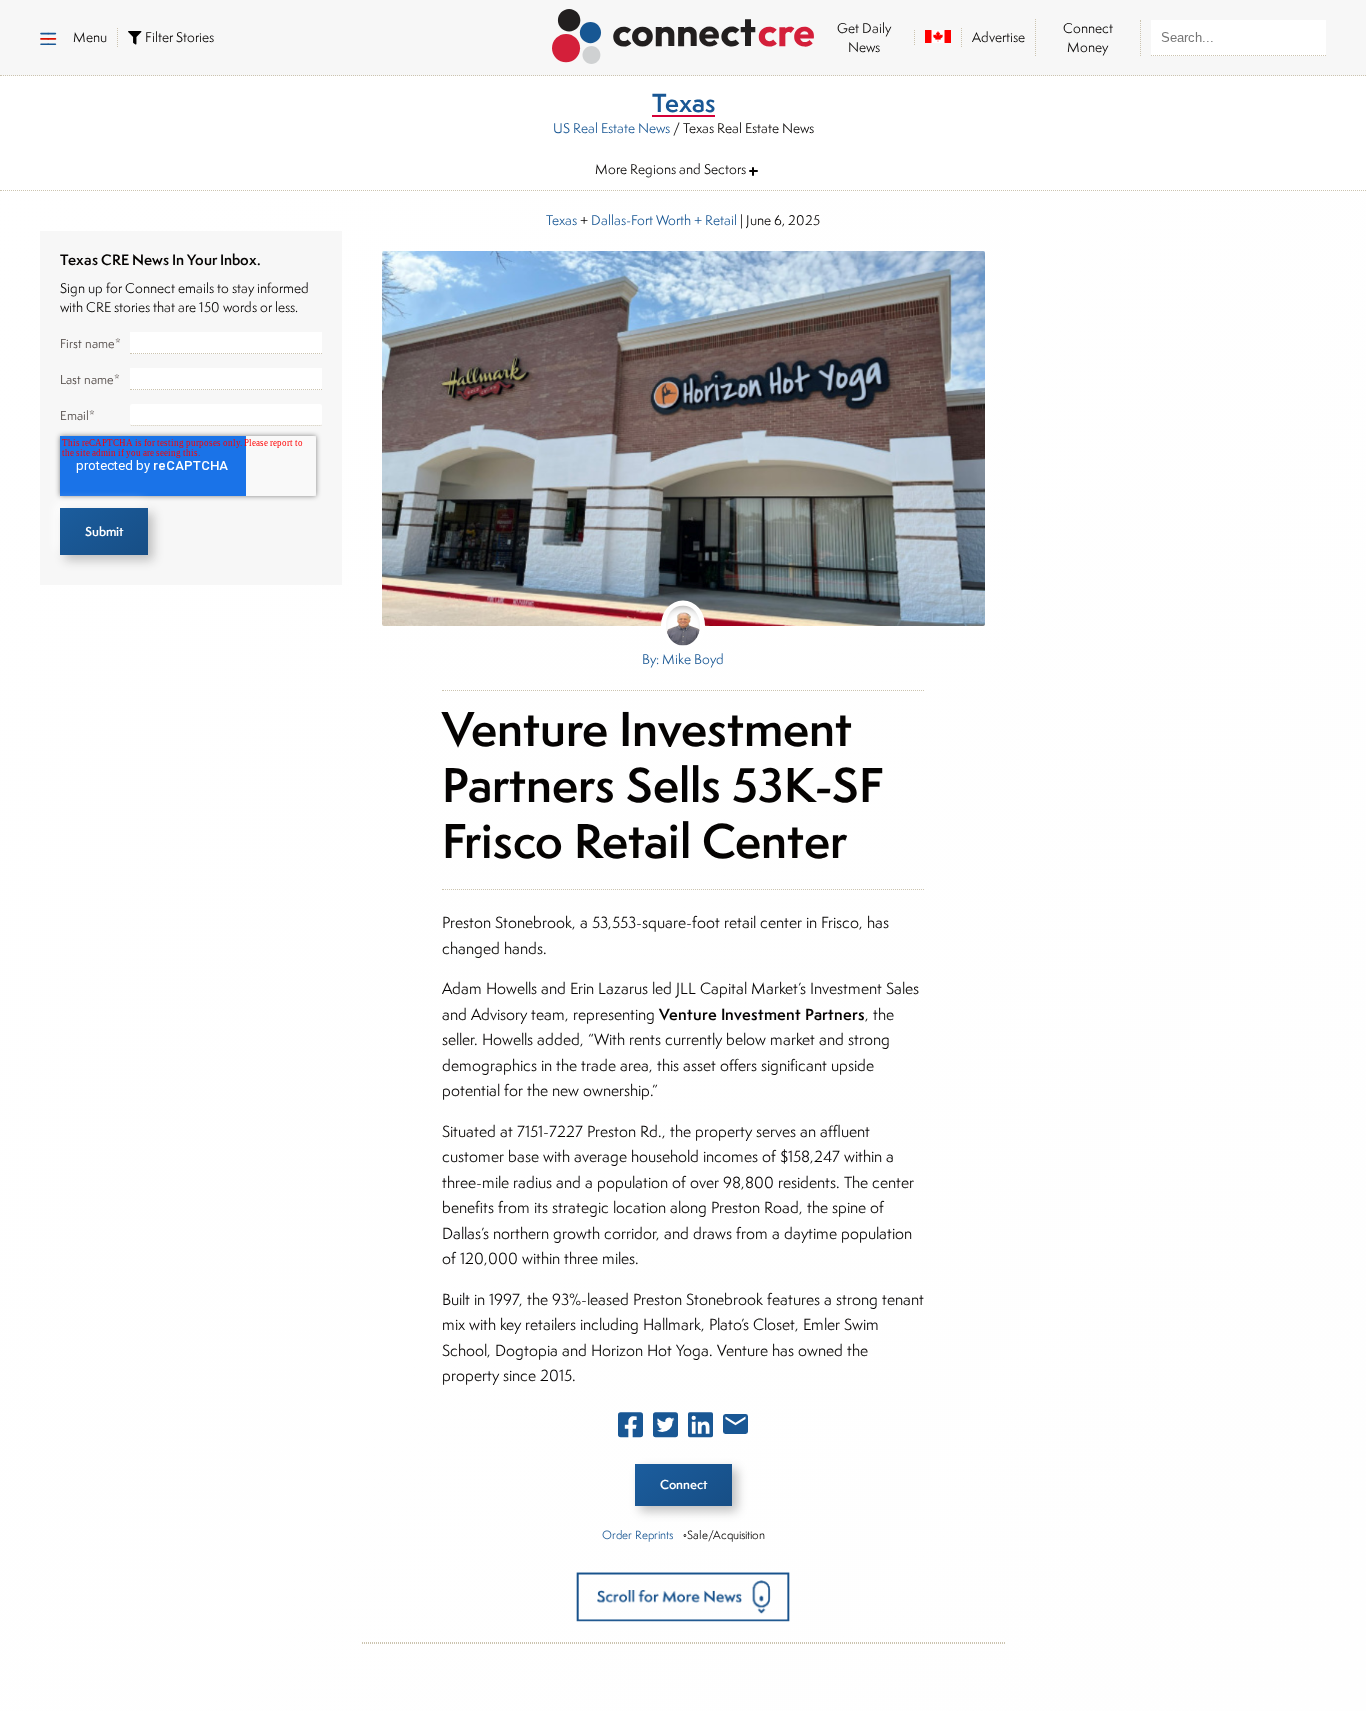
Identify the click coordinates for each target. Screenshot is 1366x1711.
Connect (683, 1484)
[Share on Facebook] (630, 1429)
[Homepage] (683, 33)
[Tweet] (665, 1429)
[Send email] (735, 1428)
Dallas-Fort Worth (641, 220)
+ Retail (714, 220)
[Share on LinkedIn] (700, 1429)
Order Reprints (637, 1534)
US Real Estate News (611, 128)
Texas (561, 220)
